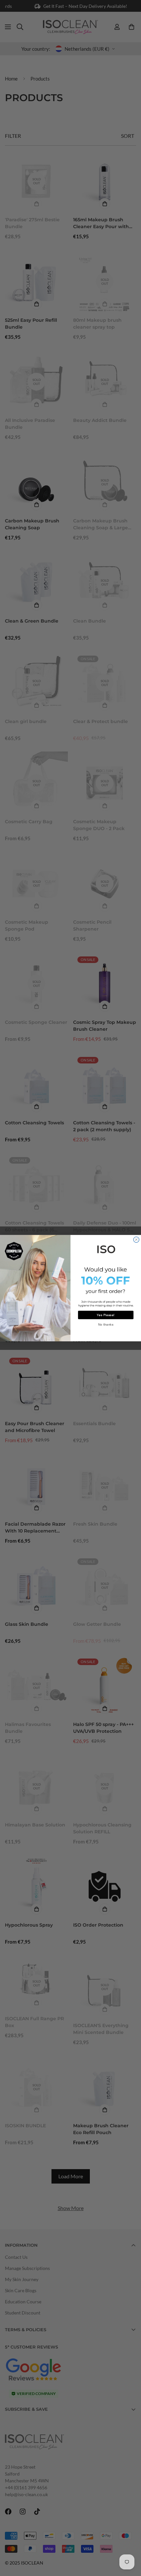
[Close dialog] (136, 1239)
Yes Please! (106, 1315)
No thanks (106, 1324)
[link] (106, 1248)
